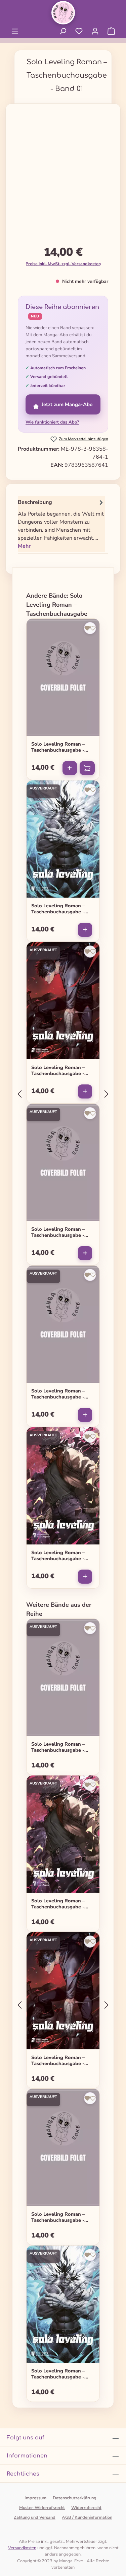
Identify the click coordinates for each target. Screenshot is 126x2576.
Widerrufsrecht (86, 2508)
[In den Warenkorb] (87, 768)
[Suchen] (63, 31)
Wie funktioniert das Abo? (52, 422)
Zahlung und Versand (35, 2517)
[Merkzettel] (79, 31)
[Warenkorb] (111, 31)
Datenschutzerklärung (75, 2498)
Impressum (35, 2498)
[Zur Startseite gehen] (63, 13)
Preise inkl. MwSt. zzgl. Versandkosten (63, 264)
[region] (63, 177)
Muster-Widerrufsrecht (42, 2508)
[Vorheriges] (19, 1094)
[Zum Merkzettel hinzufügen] (90, 628)
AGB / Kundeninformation (87, 2517)
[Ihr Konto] (95, 31)
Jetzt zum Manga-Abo (67, 404)
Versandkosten (22, 2548)
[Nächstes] (107, 1094)
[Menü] (15, 31)
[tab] (61, 524)
